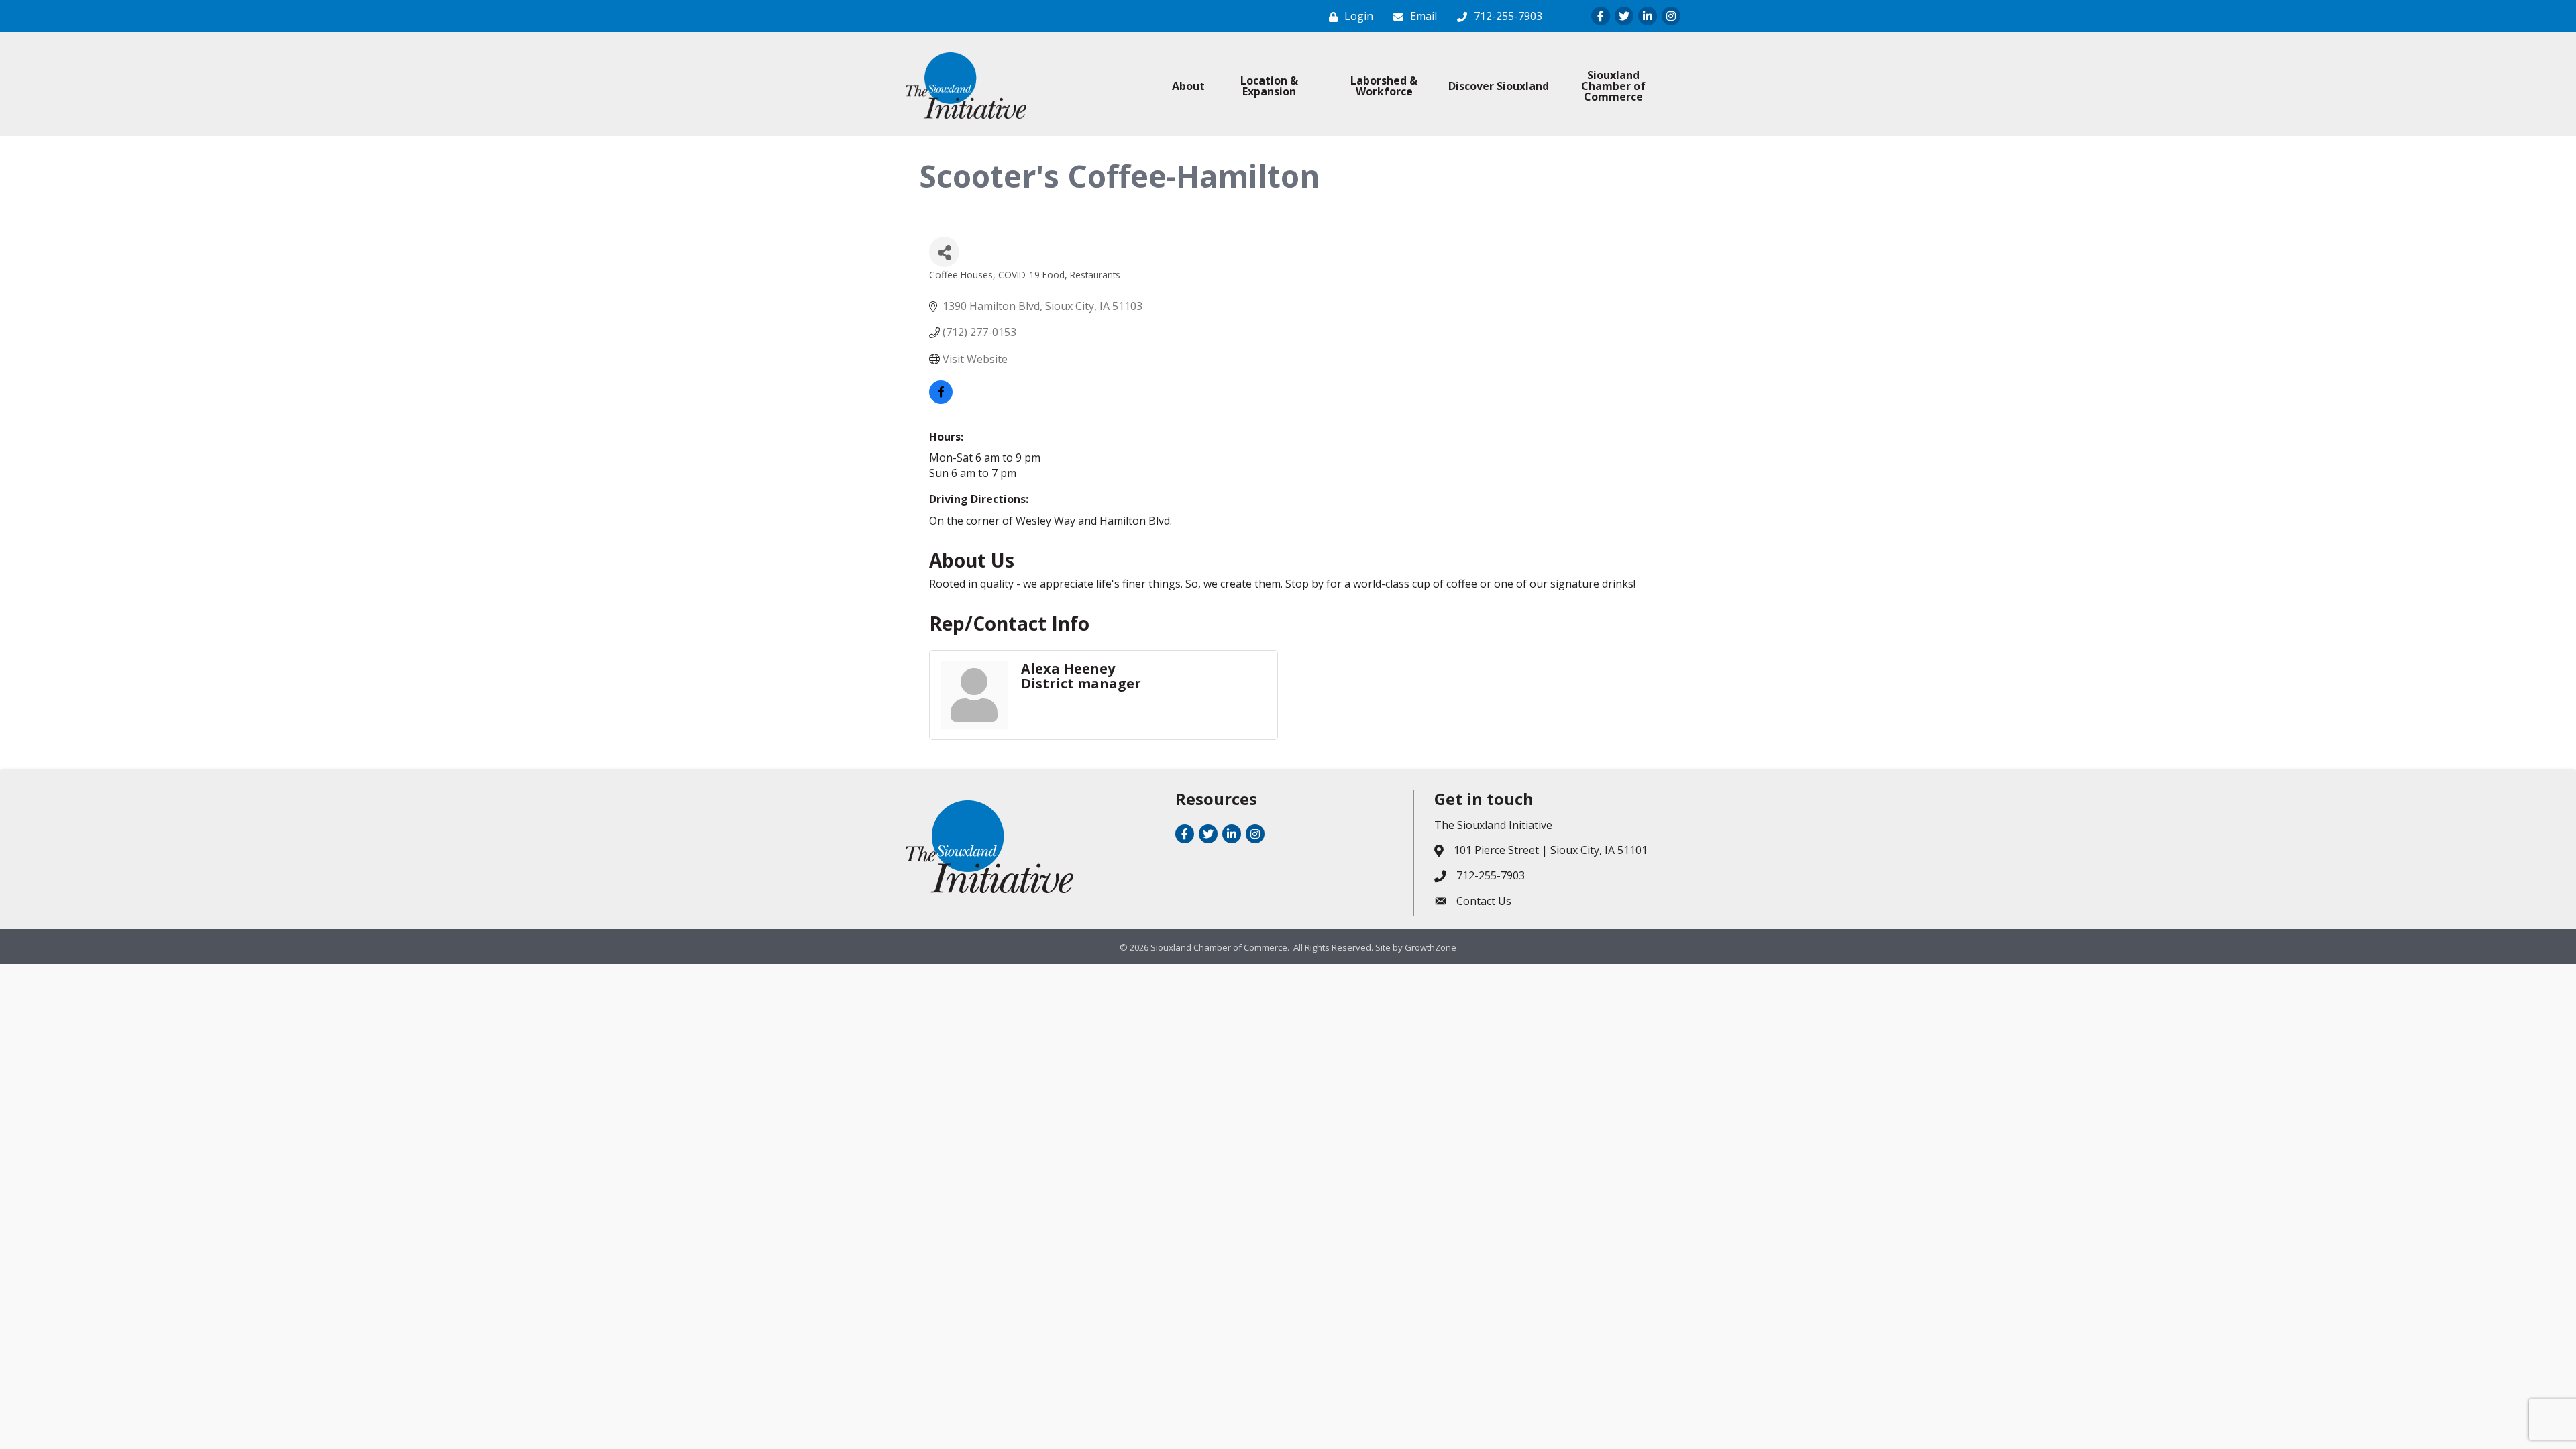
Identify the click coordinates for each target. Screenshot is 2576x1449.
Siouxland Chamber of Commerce (1613, 86)
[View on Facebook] (941, 400)
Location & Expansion (1269, 86)
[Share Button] (944, 252)
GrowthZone (1431, 947)
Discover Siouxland (1499, 86)
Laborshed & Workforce (1384, 86)
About (1188, 86)
